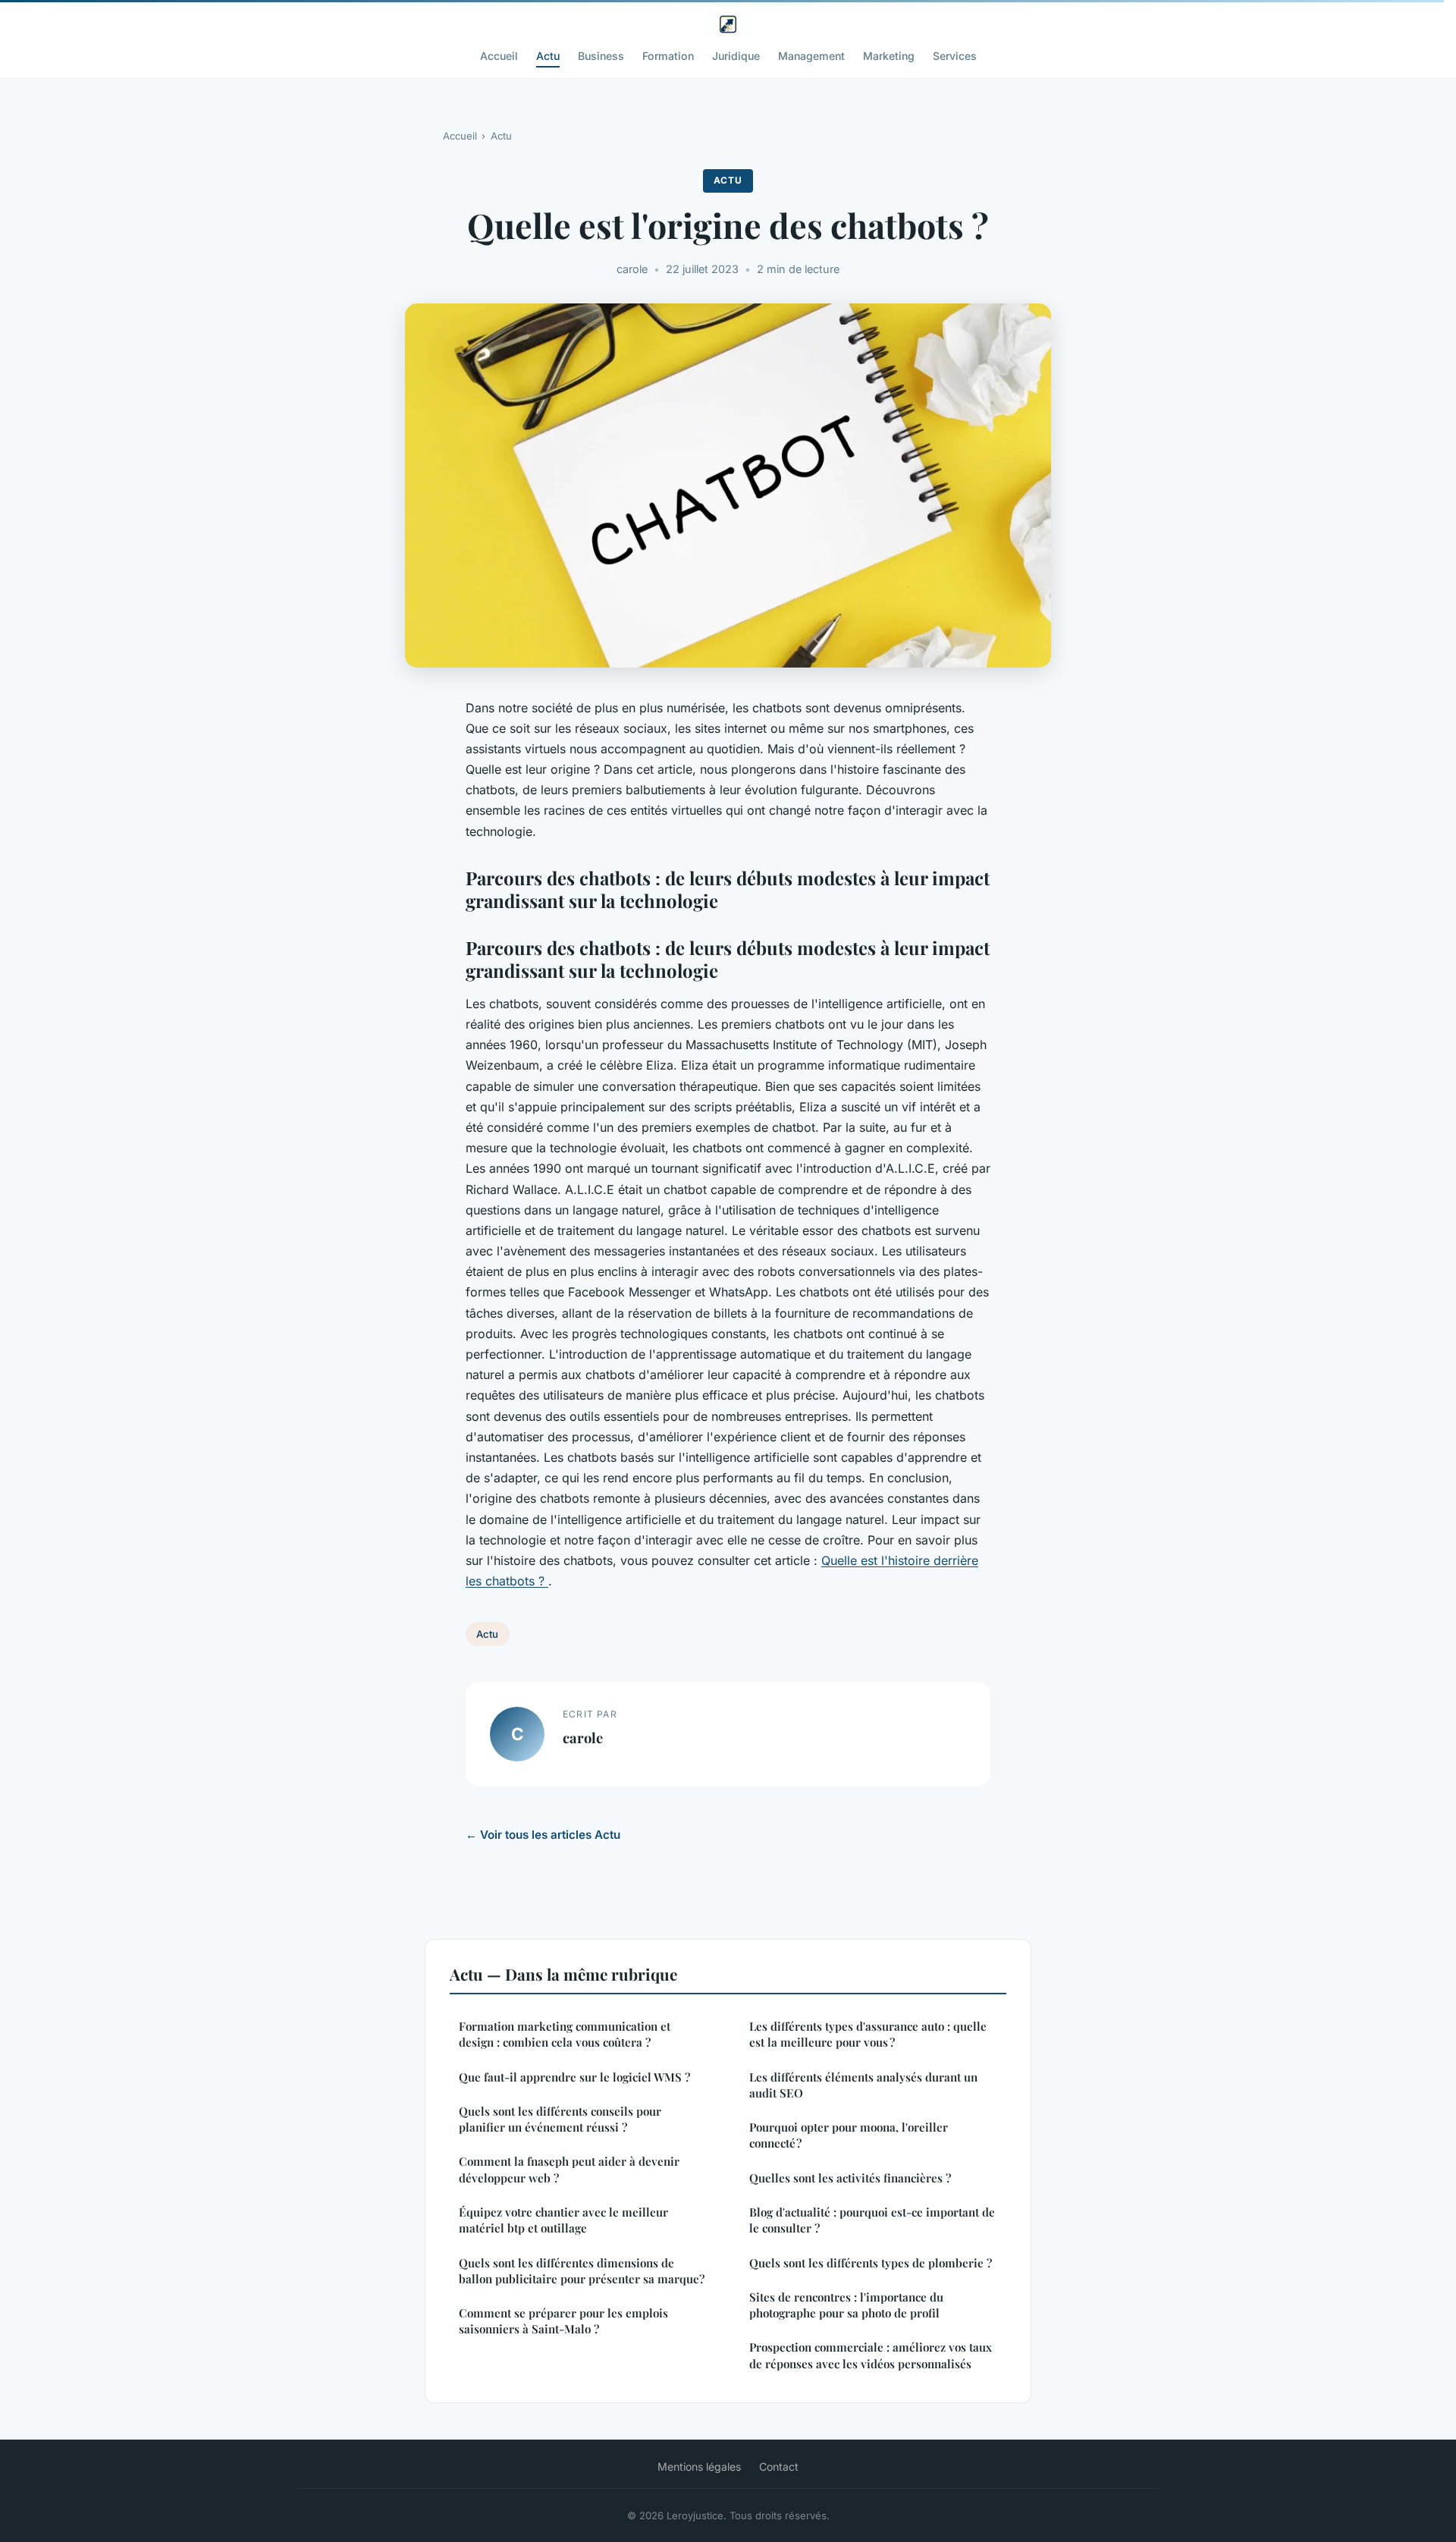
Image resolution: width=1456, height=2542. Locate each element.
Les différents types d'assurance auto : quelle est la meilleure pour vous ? (868, 2034)
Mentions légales (699, 2467)
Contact (779, 2467)
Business (601, 56)
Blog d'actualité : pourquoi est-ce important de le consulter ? (872, 2220)
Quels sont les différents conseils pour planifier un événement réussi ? (560, 2119)
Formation (668, 56)
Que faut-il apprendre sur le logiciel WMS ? (574, 2077)
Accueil (499, 56)
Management (811, 56)
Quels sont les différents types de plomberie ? (871, 2263)
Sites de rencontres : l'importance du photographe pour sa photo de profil (846, 2305)
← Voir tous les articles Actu (543, 1835)
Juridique (736, 56)
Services (955, 56)
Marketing (889, 56)
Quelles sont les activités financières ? (850, 2178)
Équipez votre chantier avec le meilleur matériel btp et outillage (563, 2220)
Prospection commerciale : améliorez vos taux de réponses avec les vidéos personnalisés (871, 2355)
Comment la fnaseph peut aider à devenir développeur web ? (569, 2169)
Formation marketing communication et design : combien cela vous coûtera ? (565, 2034)
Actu (548, 56)
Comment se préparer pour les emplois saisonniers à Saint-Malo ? (563, 2321)
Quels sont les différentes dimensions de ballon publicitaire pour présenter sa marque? (582, 2271)
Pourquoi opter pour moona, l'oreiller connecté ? (849, 2135)
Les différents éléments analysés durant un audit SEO (863, 2085)
